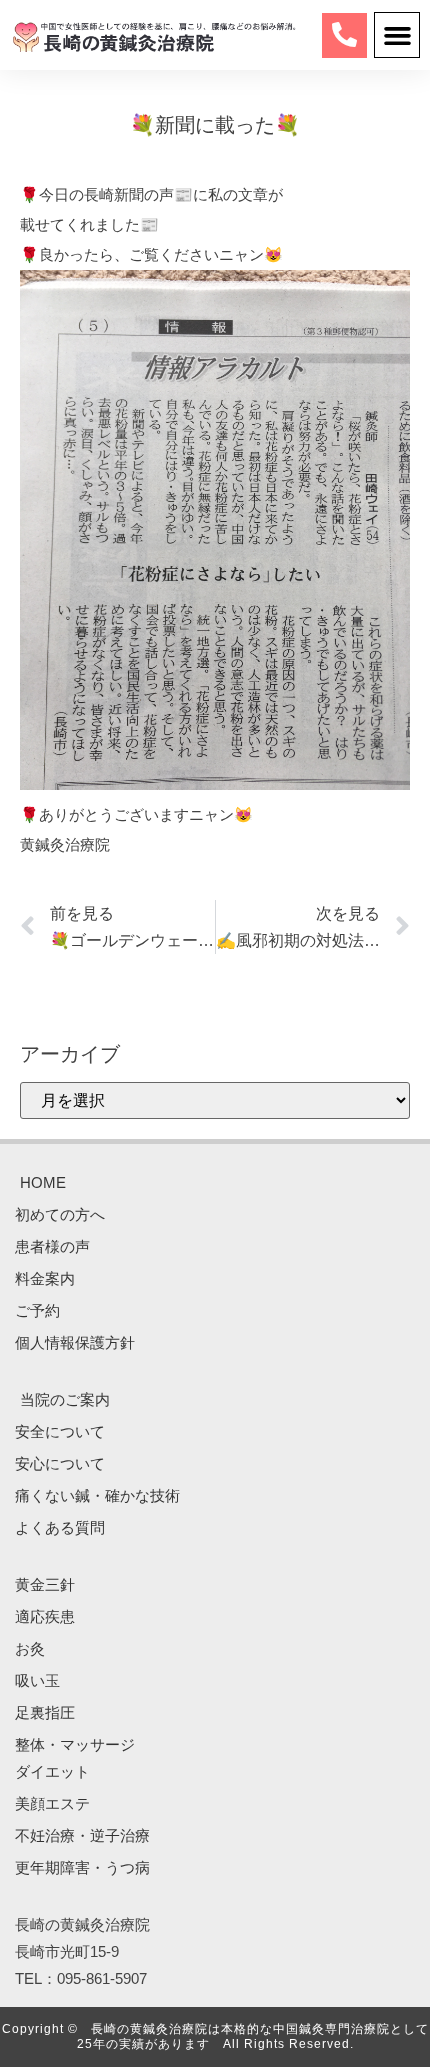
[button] (397, 35)
